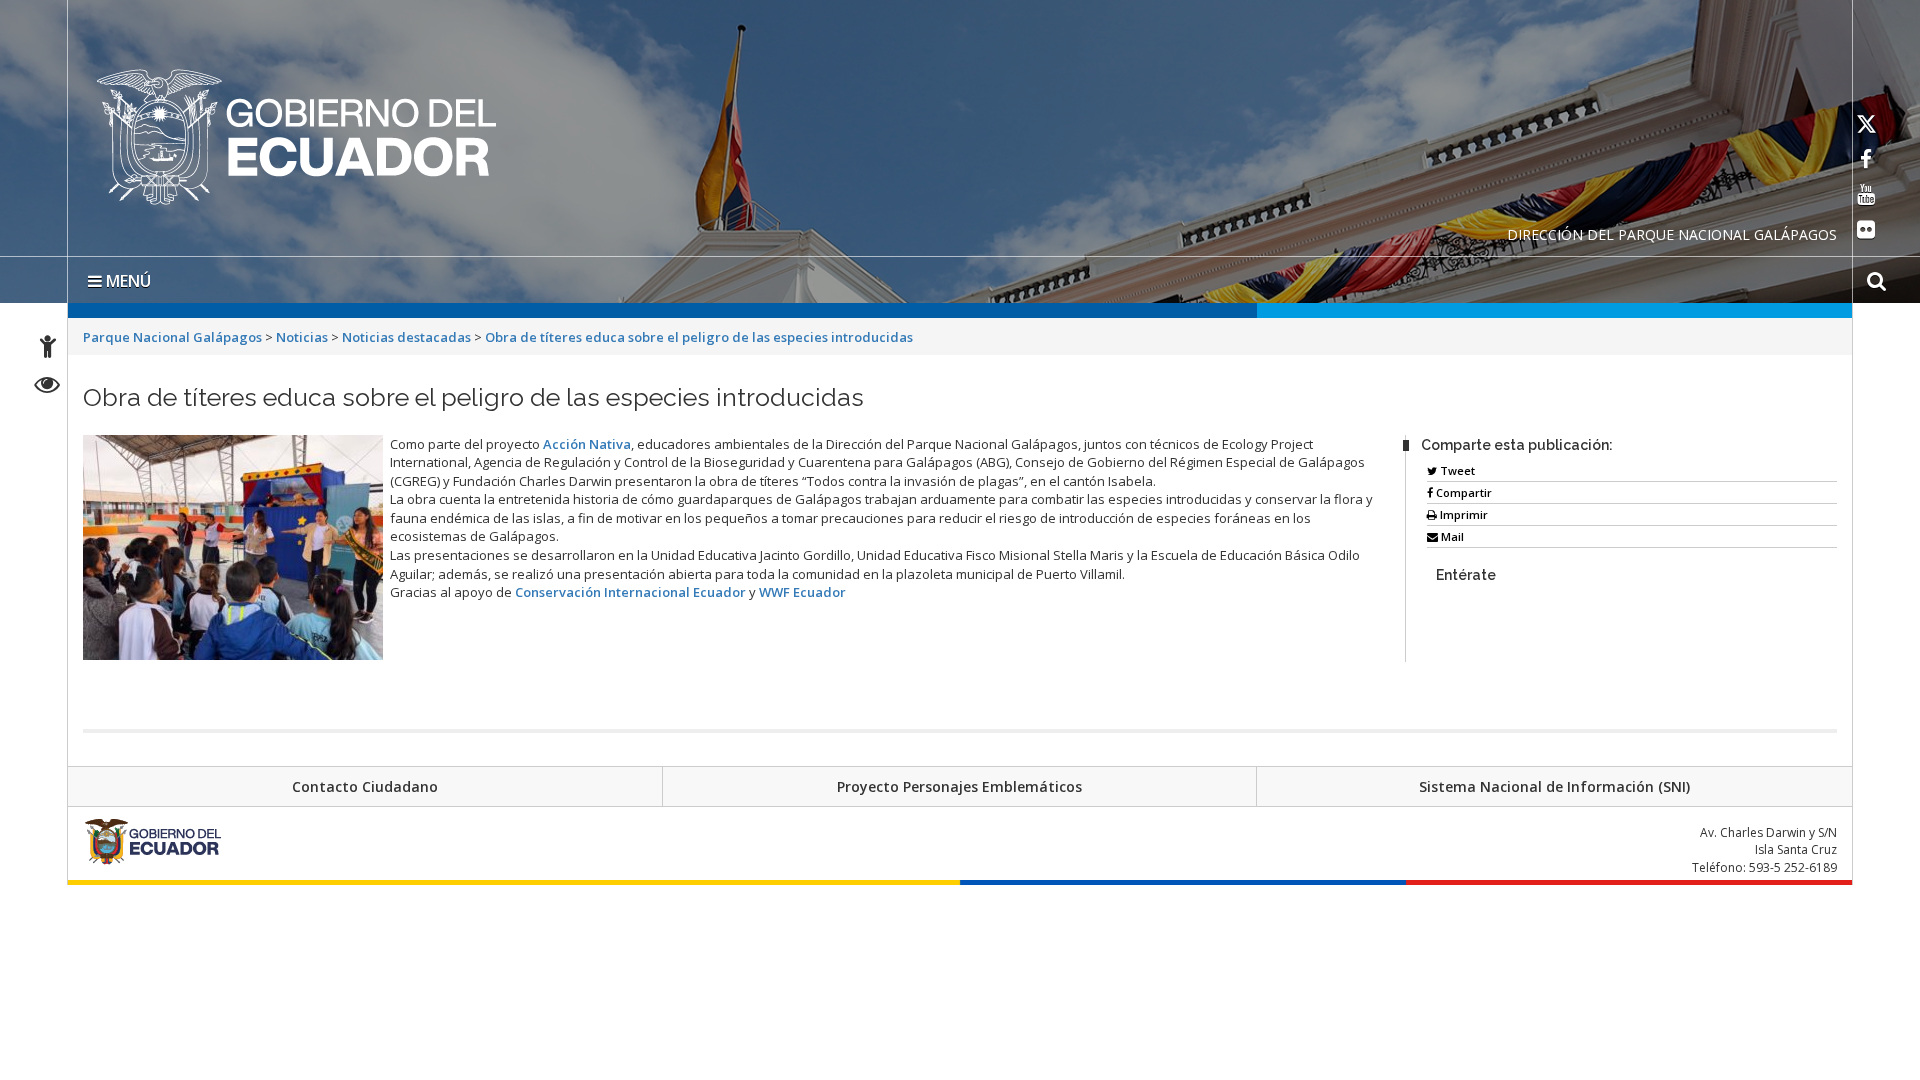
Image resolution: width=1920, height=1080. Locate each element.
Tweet (1456, 466)
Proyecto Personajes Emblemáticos (959, 782)
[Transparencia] (47, 387)
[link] (587, 440)
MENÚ (126, 277)
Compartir (1462, 488)
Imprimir (1462, 510)
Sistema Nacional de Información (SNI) (1554, 782)
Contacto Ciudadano (365, 782)
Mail (1451, 532)
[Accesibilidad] (48, 349)
